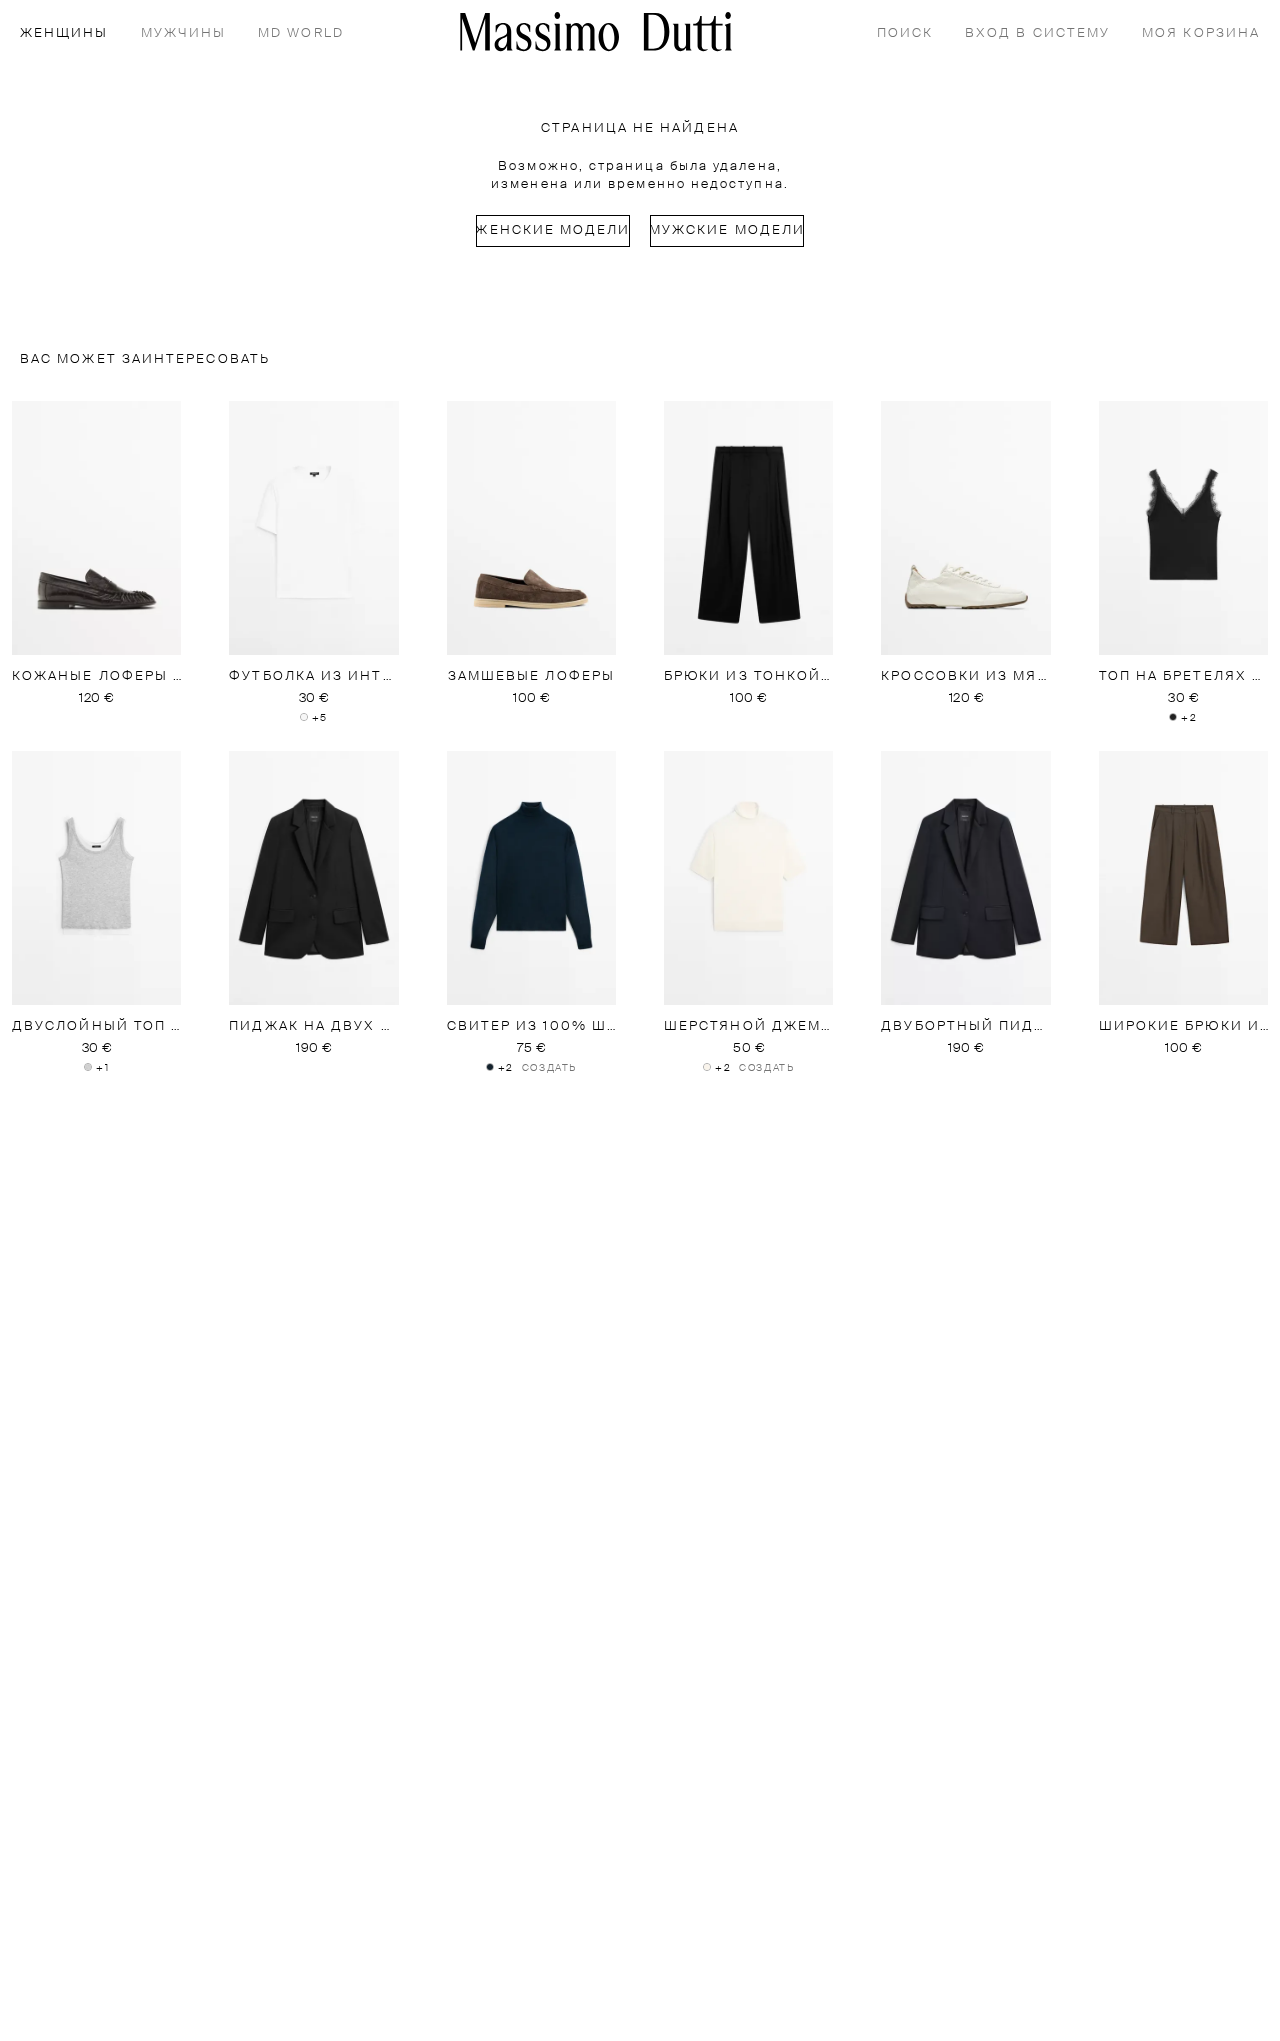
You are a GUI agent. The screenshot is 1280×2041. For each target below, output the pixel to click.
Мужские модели (727, 230)
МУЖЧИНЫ (184, 33)
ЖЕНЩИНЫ (64, 33)
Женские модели (553, 230)
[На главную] (596, 31)
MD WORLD (301, 33)
